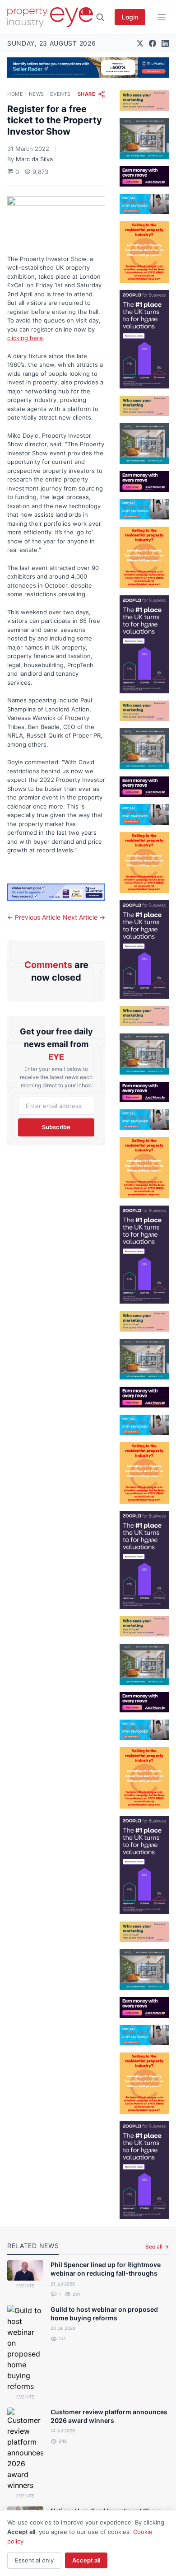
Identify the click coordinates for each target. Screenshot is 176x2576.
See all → (157, 2246)
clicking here (25, 338)
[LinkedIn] (165, 43)
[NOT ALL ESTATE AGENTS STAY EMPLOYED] (144, 204)
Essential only (34, 2560)
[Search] (100, 17)
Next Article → (84, 917)
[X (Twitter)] (140, 43)
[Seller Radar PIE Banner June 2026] (88, 68)
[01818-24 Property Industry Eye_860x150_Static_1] (56, 892)
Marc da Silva (34, 159)
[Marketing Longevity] (144, 101)
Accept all (86, 2560)
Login (130, 17)
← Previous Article (34, 917)
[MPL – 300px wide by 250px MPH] (144, 138)
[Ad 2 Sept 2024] (144, 252)
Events (60, 94)
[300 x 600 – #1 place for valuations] (144, 339)
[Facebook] (153, 43)
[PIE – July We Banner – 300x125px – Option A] (144, 176)
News (37, 94)
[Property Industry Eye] (50, 17)
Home (15, 94)
